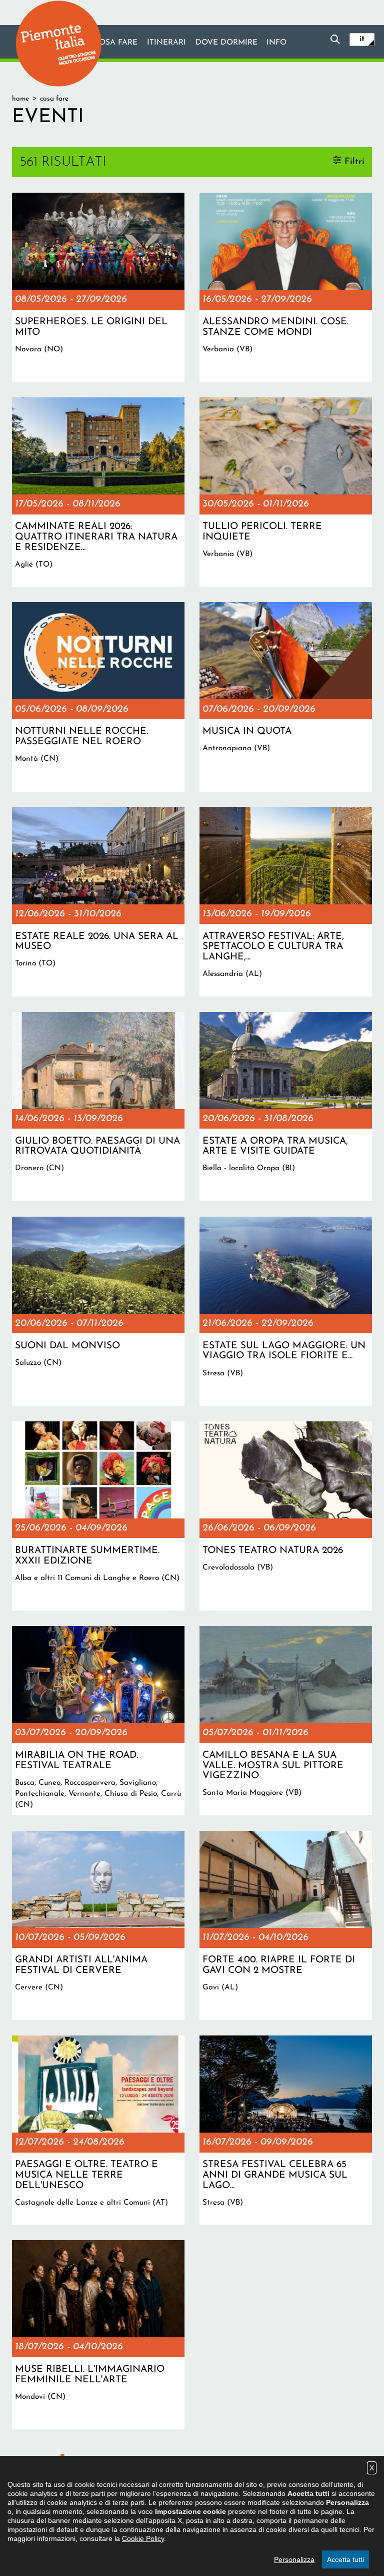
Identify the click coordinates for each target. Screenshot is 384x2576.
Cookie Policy (143, 2538)
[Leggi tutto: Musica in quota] (286, 697)
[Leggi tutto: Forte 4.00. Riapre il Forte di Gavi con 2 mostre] (286, 1925)
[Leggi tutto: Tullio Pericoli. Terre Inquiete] (286, 492)
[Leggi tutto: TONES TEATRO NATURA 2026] (286, 1516)
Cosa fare (115, 43)
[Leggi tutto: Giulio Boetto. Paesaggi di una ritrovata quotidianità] (98, 1107)
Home (20, 99)
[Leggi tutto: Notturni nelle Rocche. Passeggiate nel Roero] (98, 697)
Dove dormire (226, 43)
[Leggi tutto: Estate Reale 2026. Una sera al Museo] (98, 901)
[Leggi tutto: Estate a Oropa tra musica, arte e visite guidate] (286, 1107)
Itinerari (166, 43)
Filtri (354, 161)
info (276, 43)
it (362, 39)
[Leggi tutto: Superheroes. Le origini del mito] (98, 287)
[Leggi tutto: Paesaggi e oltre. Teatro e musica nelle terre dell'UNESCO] (98, 2130)
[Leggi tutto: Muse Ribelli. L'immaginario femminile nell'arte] (98, 2335)
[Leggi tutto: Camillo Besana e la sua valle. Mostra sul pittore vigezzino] (286, 1721)
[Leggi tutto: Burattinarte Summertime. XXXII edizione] (98, 1516)
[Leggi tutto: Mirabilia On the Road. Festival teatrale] (98, 1721)
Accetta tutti (345, 2559)
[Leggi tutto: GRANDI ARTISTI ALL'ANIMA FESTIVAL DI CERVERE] (98, 1925)
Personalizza (294, 2559)
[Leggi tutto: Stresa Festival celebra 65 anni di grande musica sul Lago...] (286, 2130)
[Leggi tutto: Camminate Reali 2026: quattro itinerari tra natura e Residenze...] (98, 492)
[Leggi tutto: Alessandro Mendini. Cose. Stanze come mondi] (286, 287)
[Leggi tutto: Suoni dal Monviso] (98, 1311)
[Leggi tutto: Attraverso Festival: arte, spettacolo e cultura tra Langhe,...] (286, 901)
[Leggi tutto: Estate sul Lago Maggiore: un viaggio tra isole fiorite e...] (286, 1311)
